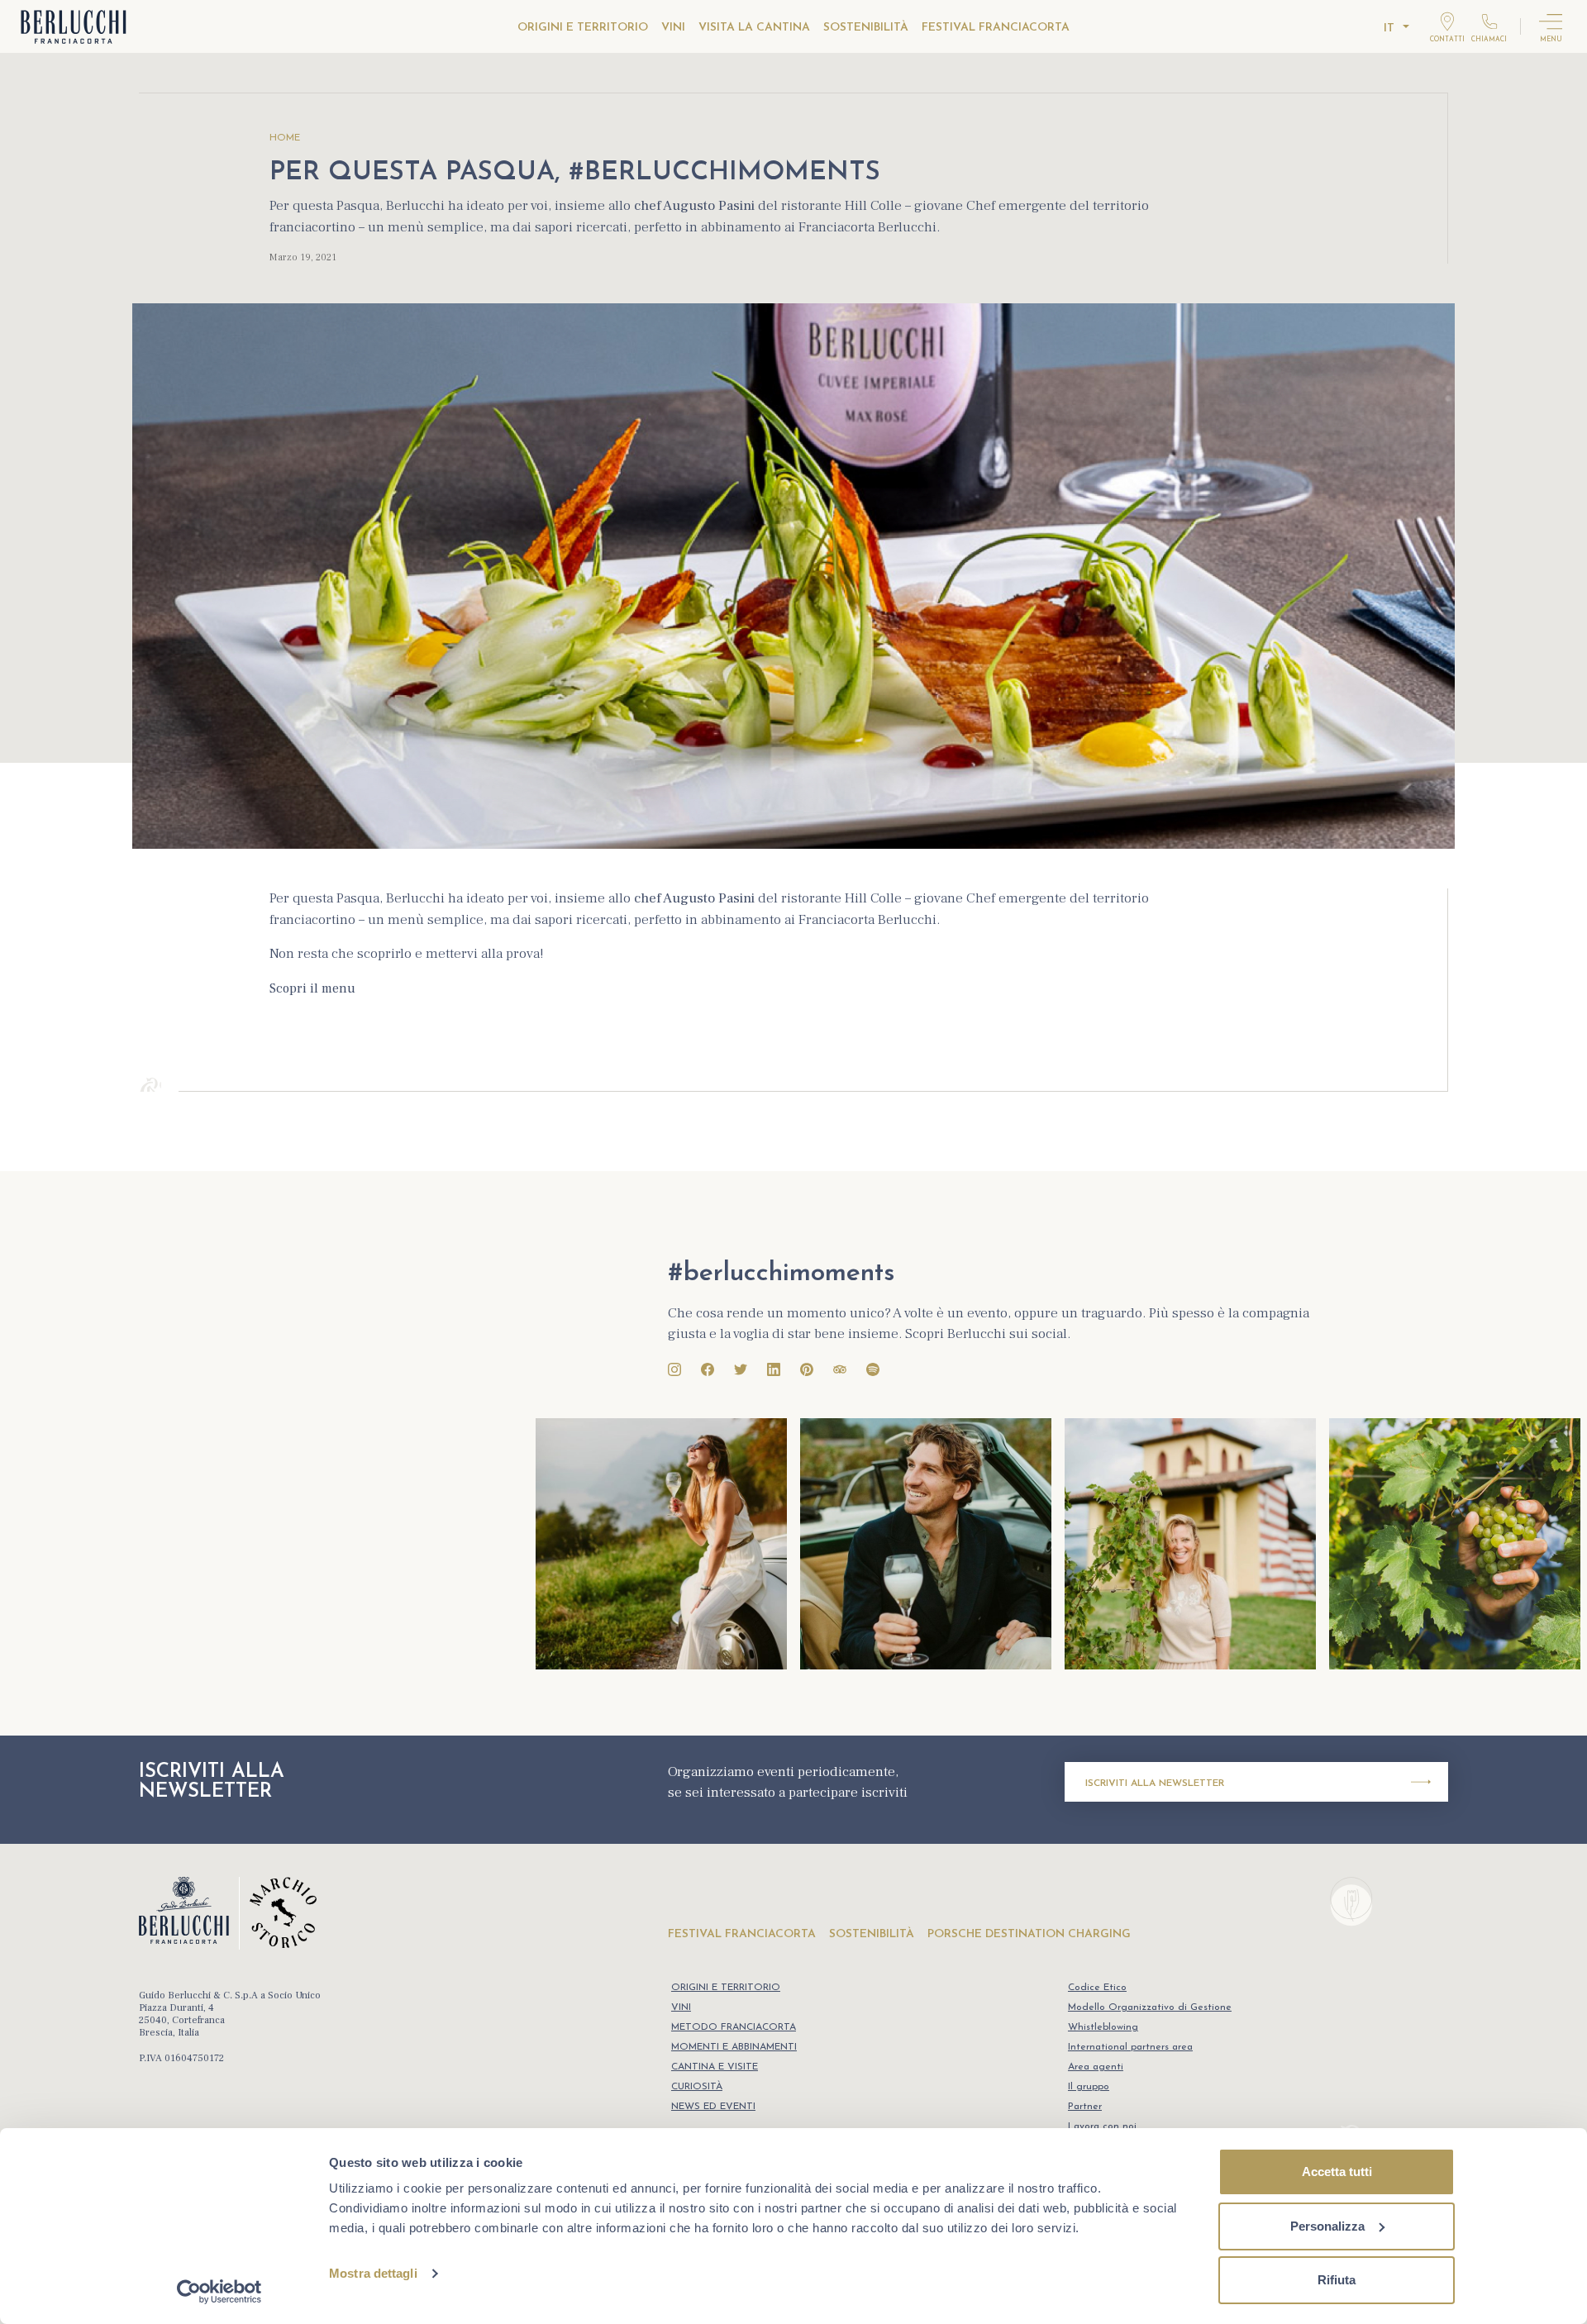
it (1389, 29)
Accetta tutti (1337, 2172)
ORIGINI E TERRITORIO (583, 28)
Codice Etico (1097, 1988)
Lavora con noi (1102, 2126)
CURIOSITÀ (697, 2087)
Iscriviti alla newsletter (1155, 1783)
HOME (285, 138)
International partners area (1130, 2047)
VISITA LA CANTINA (754, 28)
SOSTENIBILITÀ (866, 28)
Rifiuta (1337, 2280)
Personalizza (1327, 2226)
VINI (673, 28)
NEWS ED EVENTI (713, 2107)
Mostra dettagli (373, 2273)
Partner (1085, 2107)
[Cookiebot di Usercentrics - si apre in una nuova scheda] (219, 2292)
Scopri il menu (312, 988)
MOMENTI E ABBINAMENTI (734, 2047)
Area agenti (1096, 2067)
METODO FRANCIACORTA (734, 2027)
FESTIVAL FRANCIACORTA (996, 28)
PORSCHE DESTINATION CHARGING (1029, 1934)
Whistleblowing (1103, 2027)
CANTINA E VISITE (715, 2067)
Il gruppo (1089, 2087)
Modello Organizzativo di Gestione (1150, 2007)
